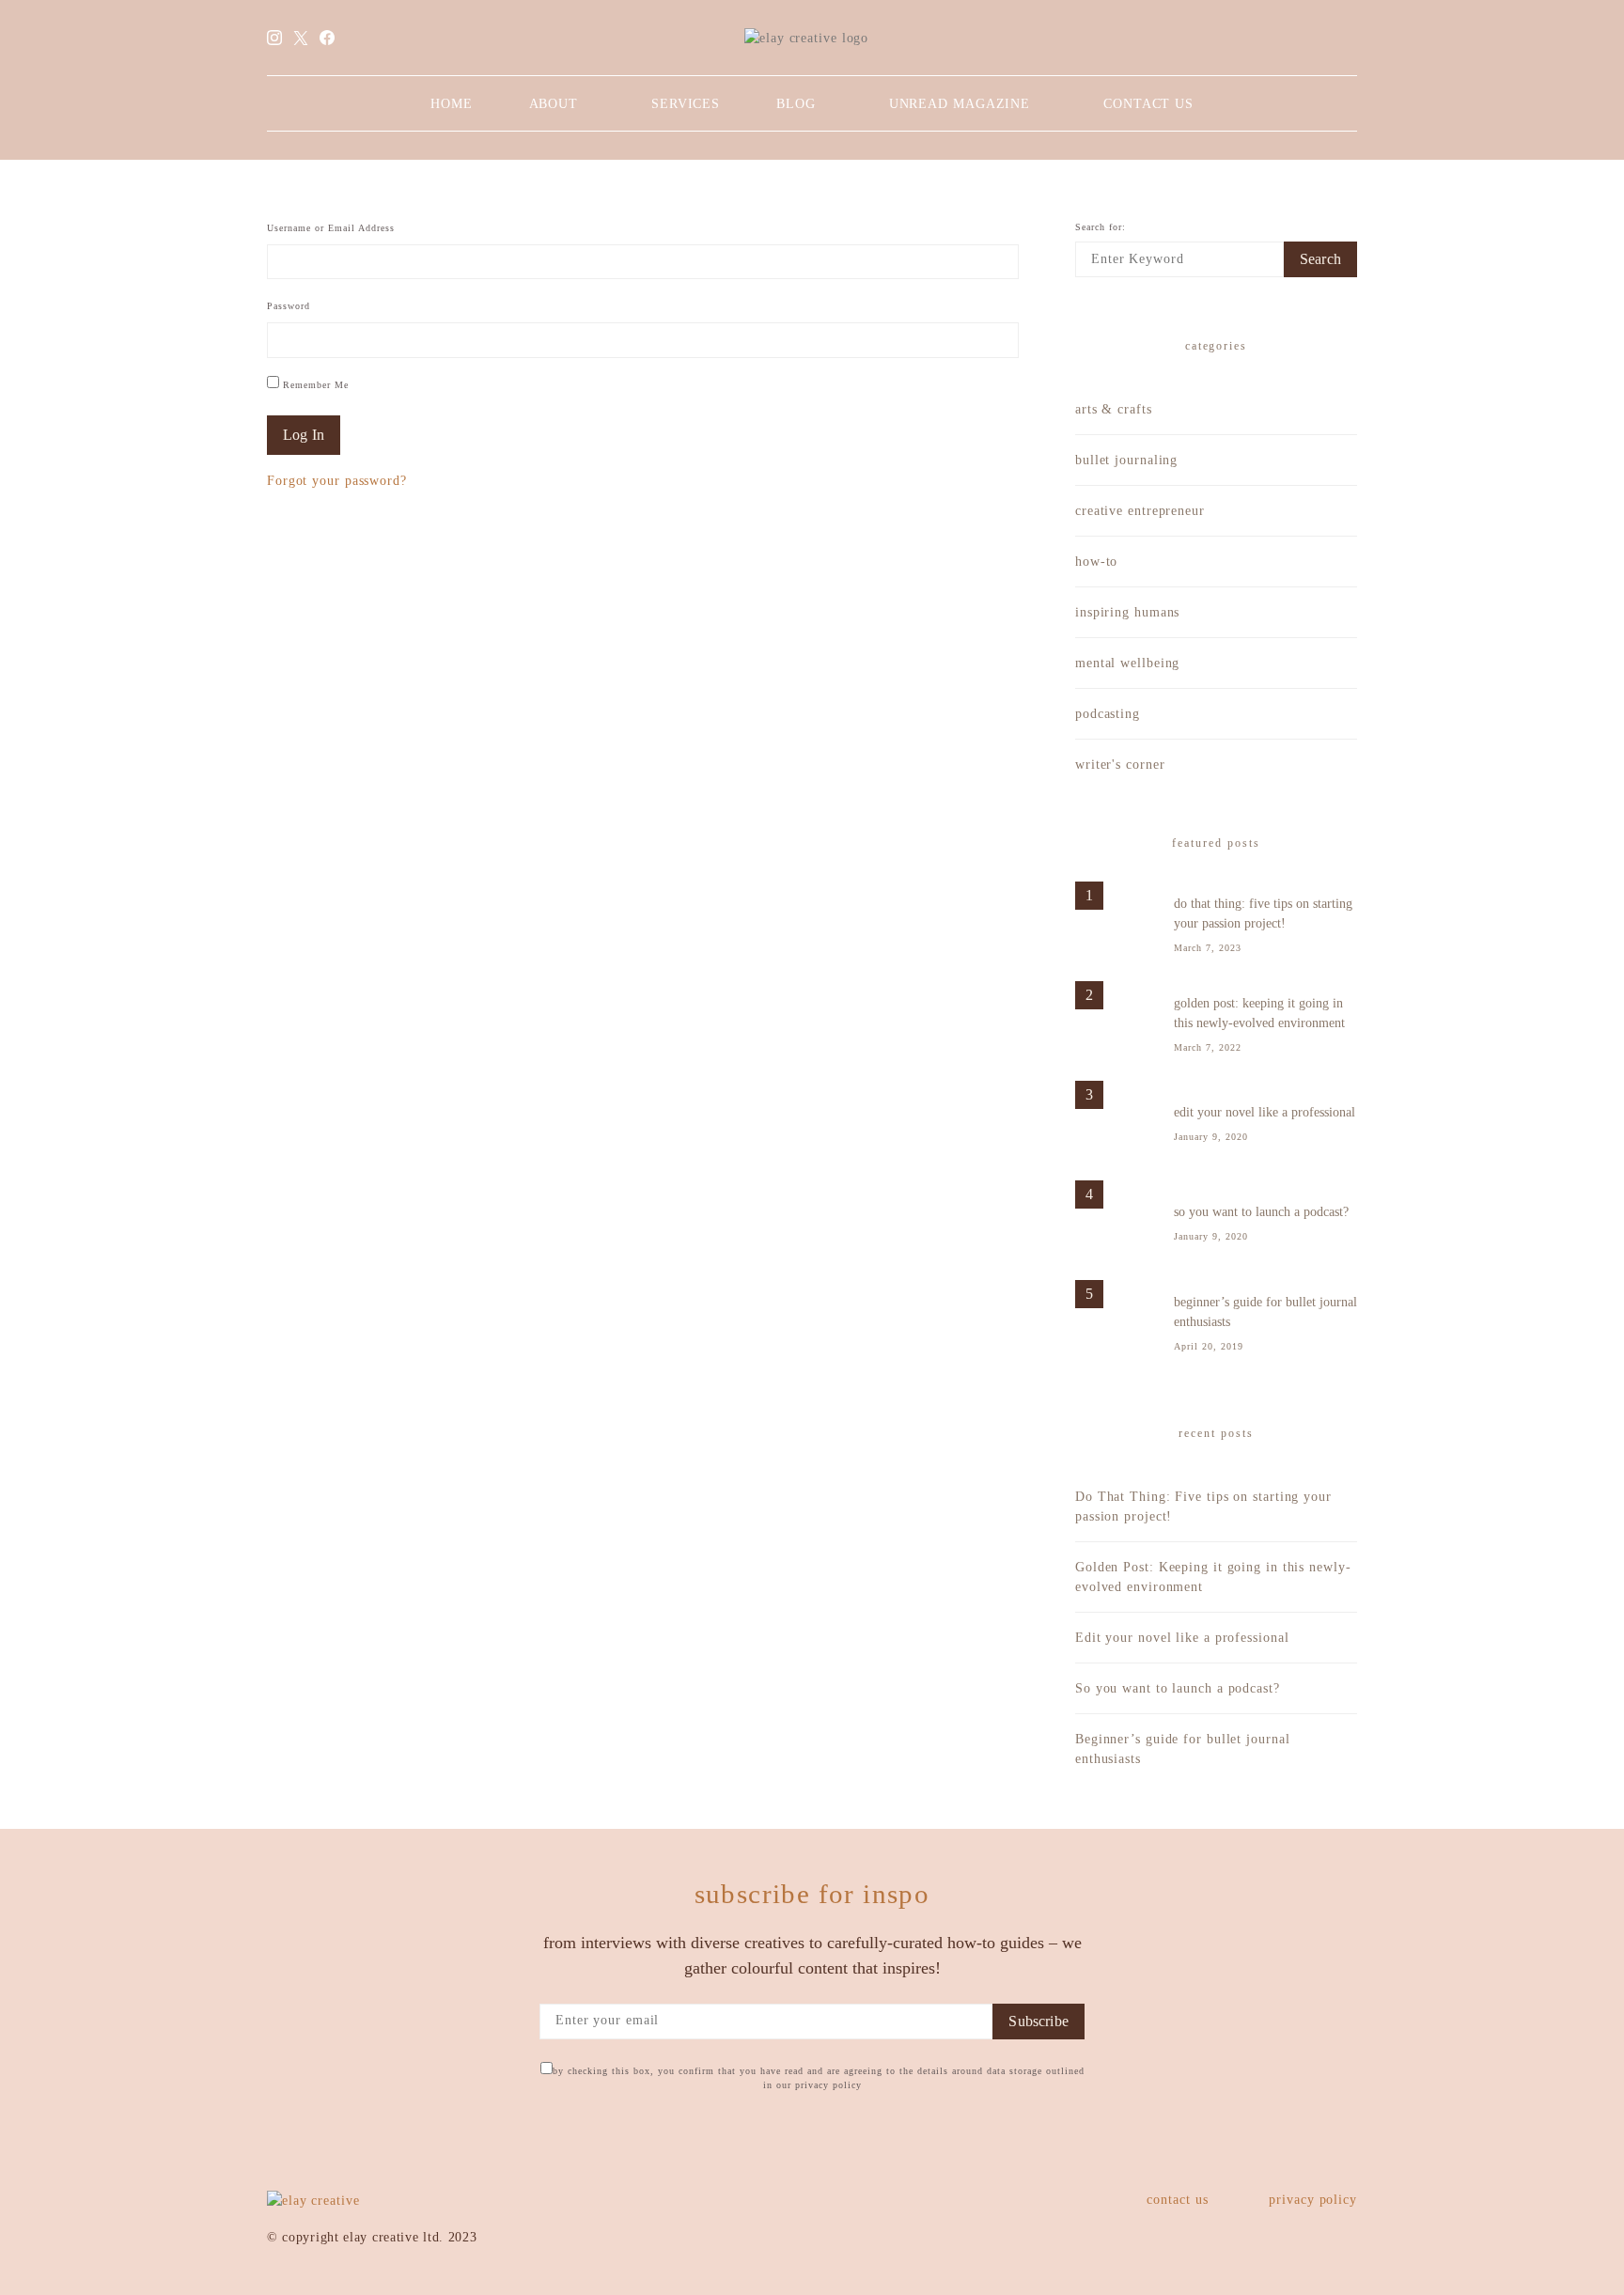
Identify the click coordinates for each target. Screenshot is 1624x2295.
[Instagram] (275, 38)
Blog (796, 104)
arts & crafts (1114, 409)
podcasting (1108, 714)
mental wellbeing (1127, 663)
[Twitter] (301, 38)
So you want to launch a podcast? (1261, 1212)
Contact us (1148, 104)
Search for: (1101, 227)
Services (686, 104)
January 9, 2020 (1211, 1137)
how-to (1096, 562)
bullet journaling (1126, 460)
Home (452, 104)
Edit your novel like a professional (1265, 1112)
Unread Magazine (960, 104)
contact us (1177, 2200)
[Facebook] (328, 38)
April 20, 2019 (1209, 1346)
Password (289, 306)
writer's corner (1120, 765)
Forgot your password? (337, 481)
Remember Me (314, 385)
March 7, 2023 (1208, 948)
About (554, 104)
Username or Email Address (331, 228)
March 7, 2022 (1208, 1047)
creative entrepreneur (1140, 511)
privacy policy (1313, 2200)
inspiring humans (1127, 612)
